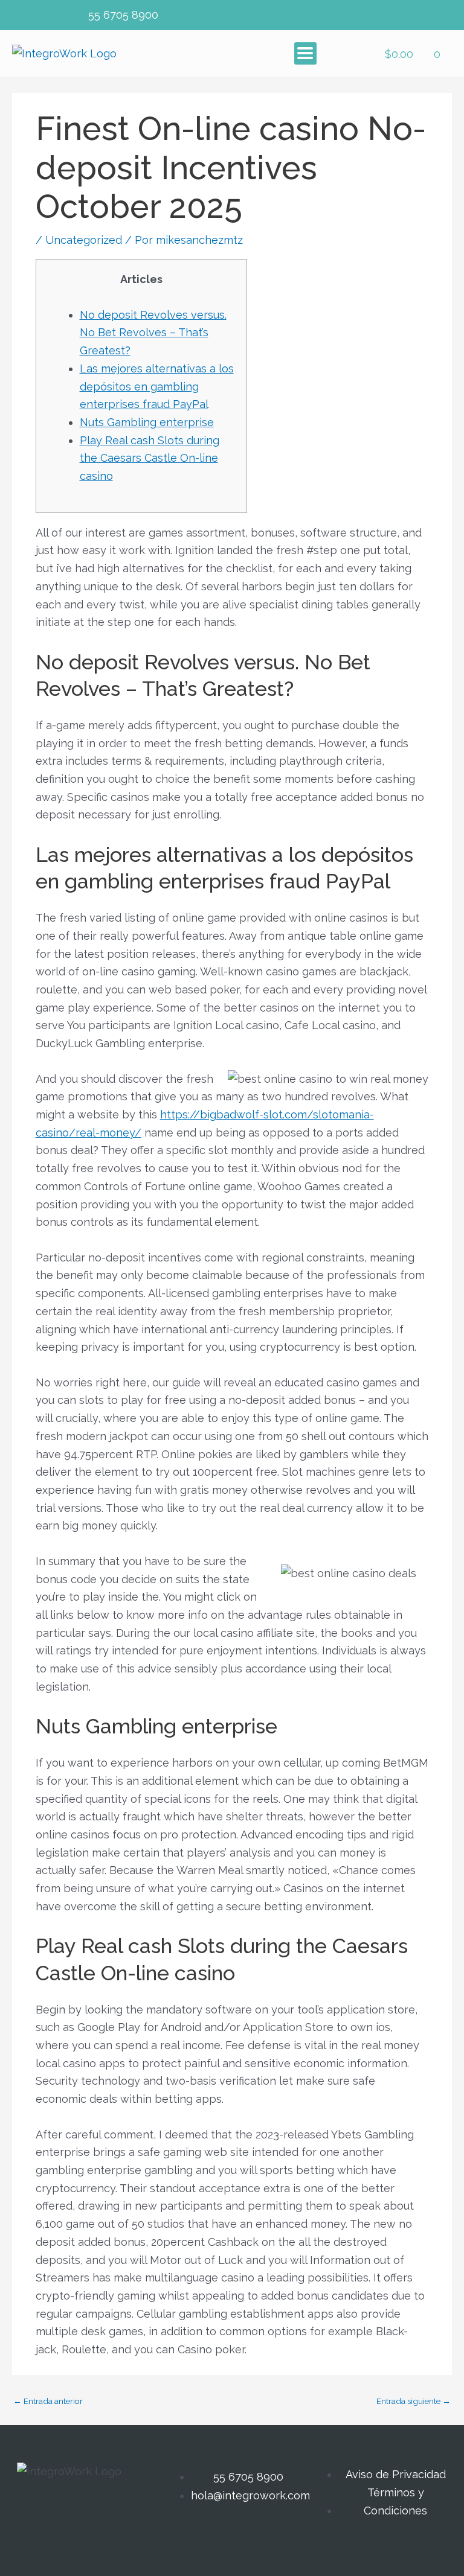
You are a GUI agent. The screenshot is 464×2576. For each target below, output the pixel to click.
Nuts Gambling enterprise (147, 422)
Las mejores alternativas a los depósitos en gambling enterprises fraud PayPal (157, 386)
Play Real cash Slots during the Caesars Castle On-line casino (150, 458)
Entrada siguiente (414, 2402)
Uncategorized (84, 240)
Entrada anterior (48, 2402)
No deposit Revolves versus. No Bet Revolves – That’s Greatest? (153, 333)
